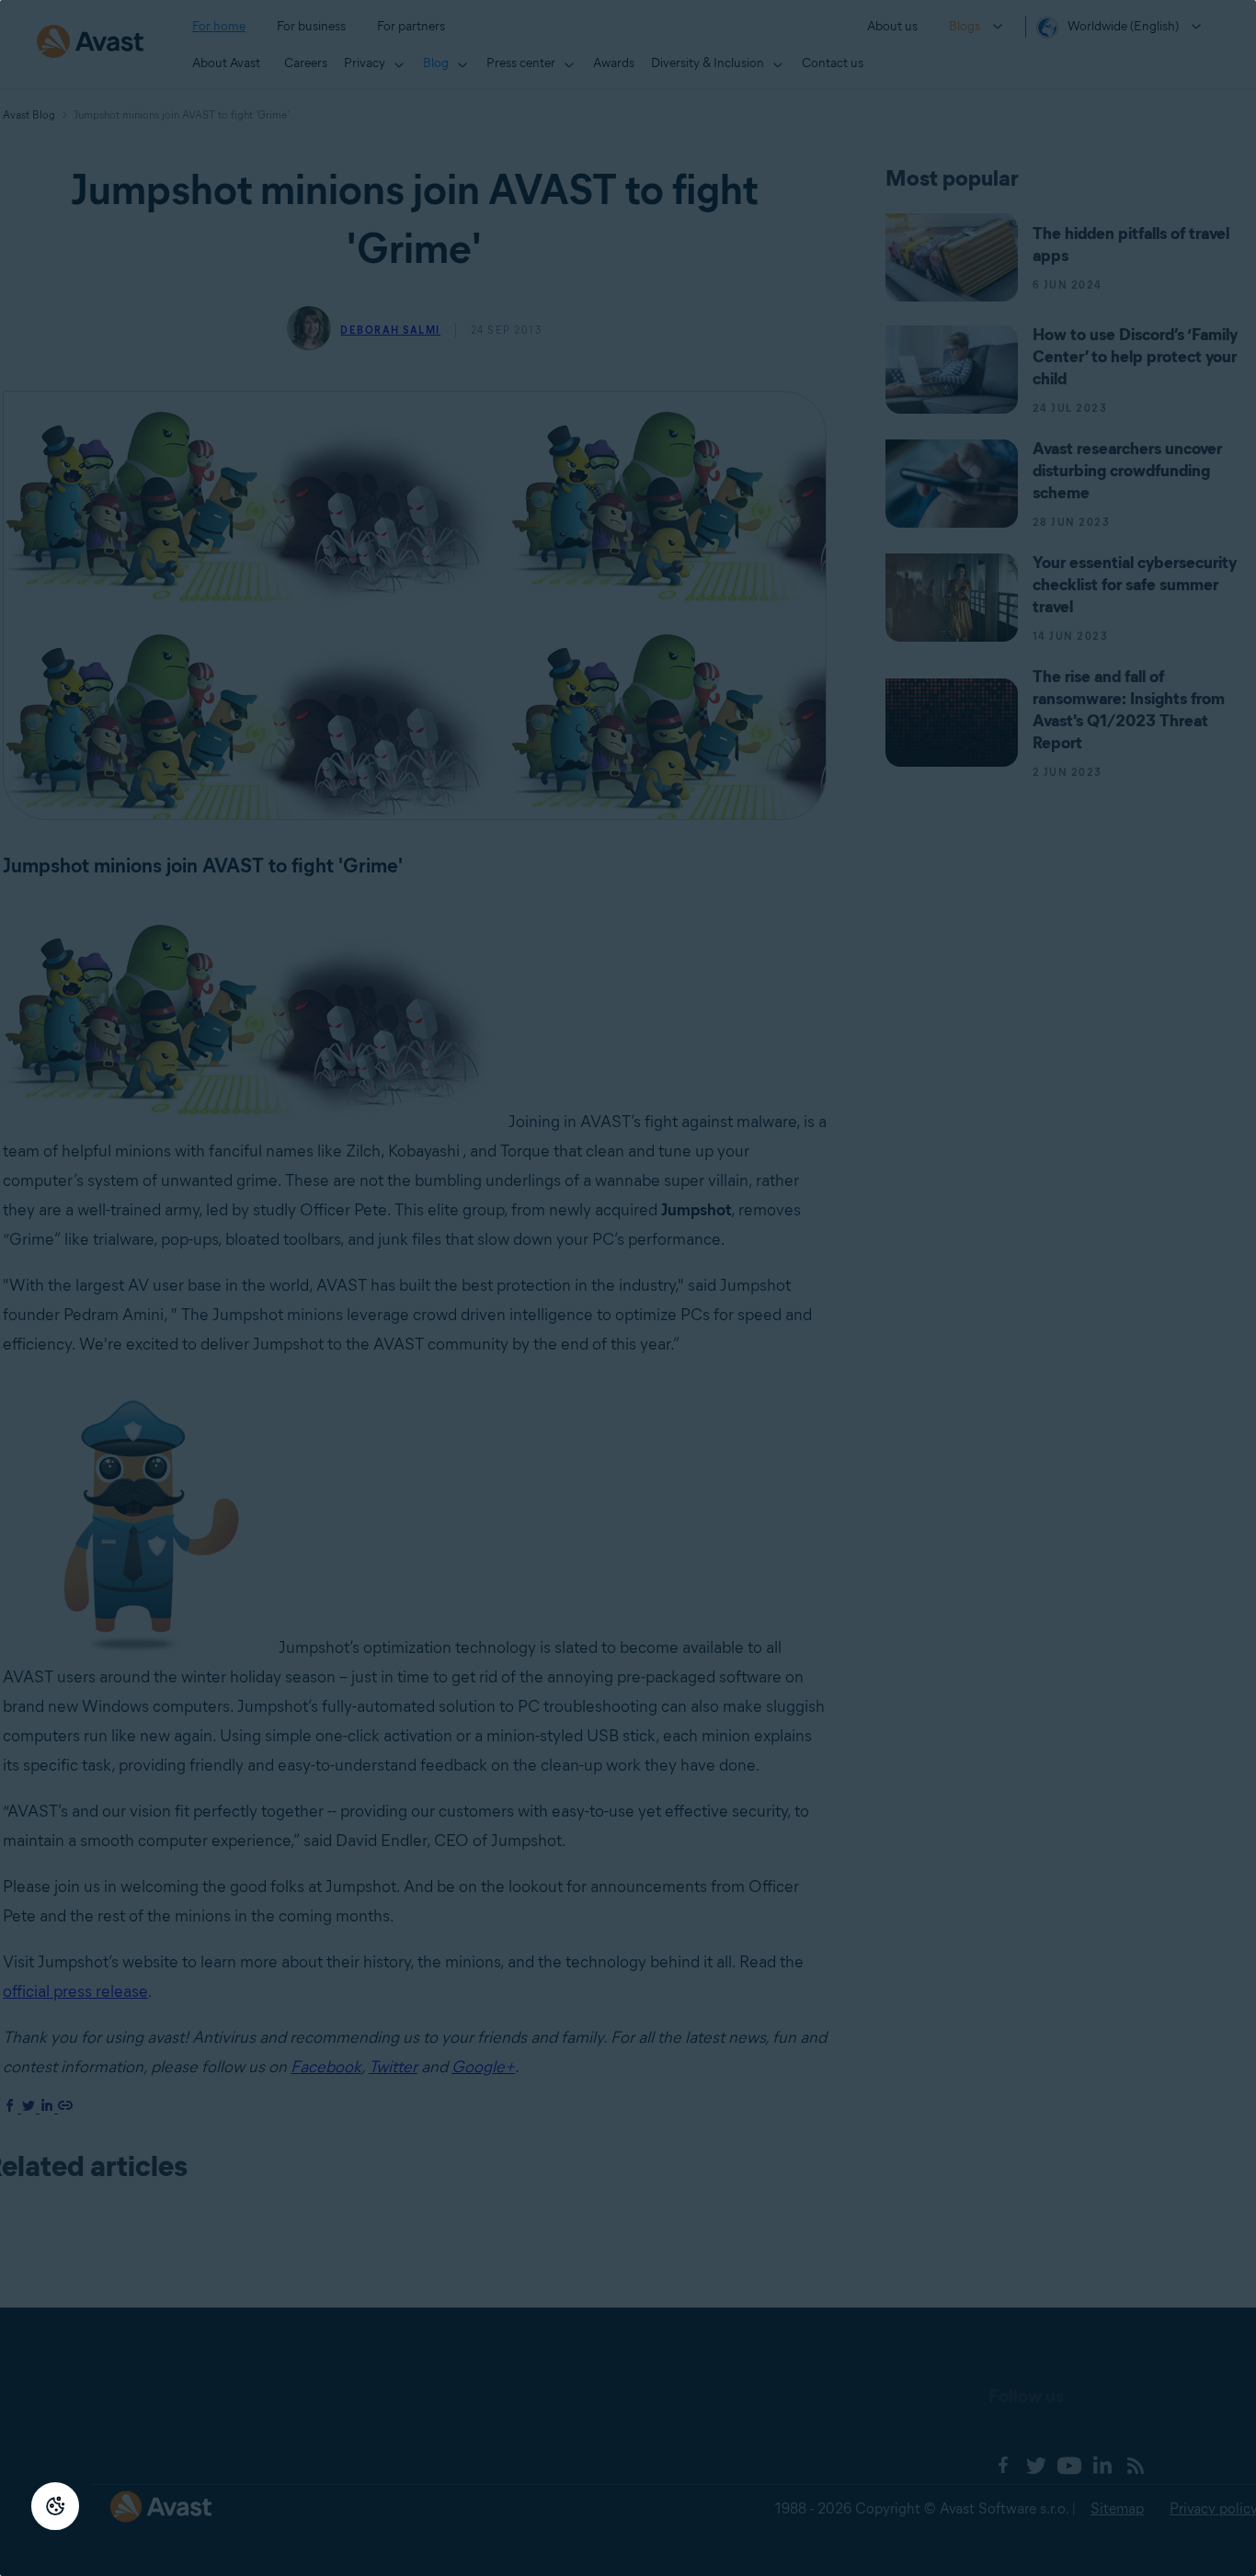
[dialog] (628, 1288)
